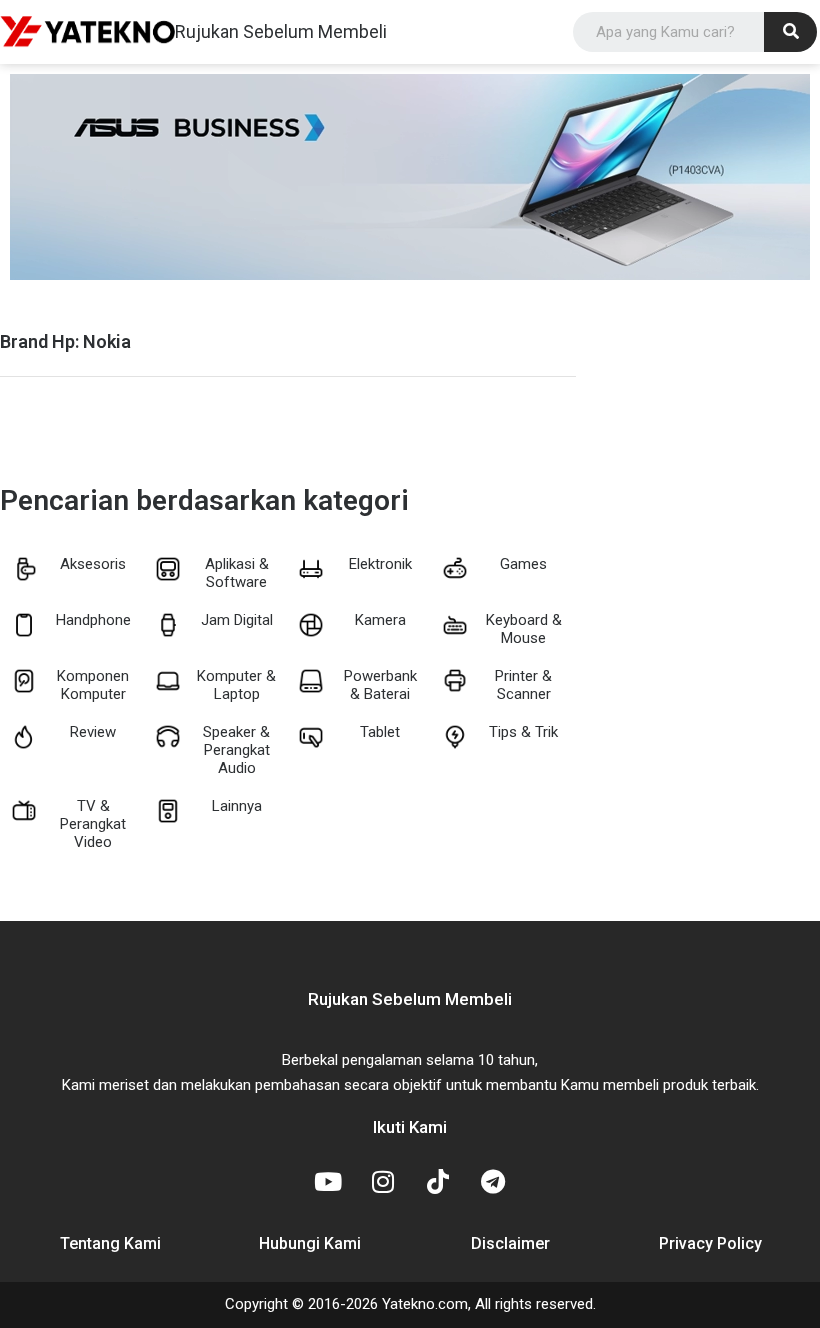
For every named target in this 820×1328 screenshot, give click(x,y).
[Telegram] (493, 1181)
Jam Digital (237, 620)
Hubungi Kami (310, 1243)
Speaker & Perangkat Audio (236, 750)
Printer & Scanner (523, 685)
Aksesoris (93, 564)
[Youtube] (328, 1181)
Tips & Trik (523, 732)
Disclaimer (510, 1243)
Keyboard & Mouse (524, 629)
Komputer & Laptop (236, 685)
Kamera (380, 620)
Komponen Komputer (93, 685)
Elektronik (380, 564)
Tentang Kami (110, 1243)
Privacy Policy (710, 1243)
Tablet (380, 732)
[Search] (790, 32)
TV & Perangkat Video (93, 824)
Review (93, 732)
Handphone (93, 620)
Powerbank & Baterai (380, 685)
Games (523, 564)
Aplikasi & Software (237, 573)
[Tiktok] (438, 1181)
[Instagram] (383, 1181)
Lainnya (237, 806)
